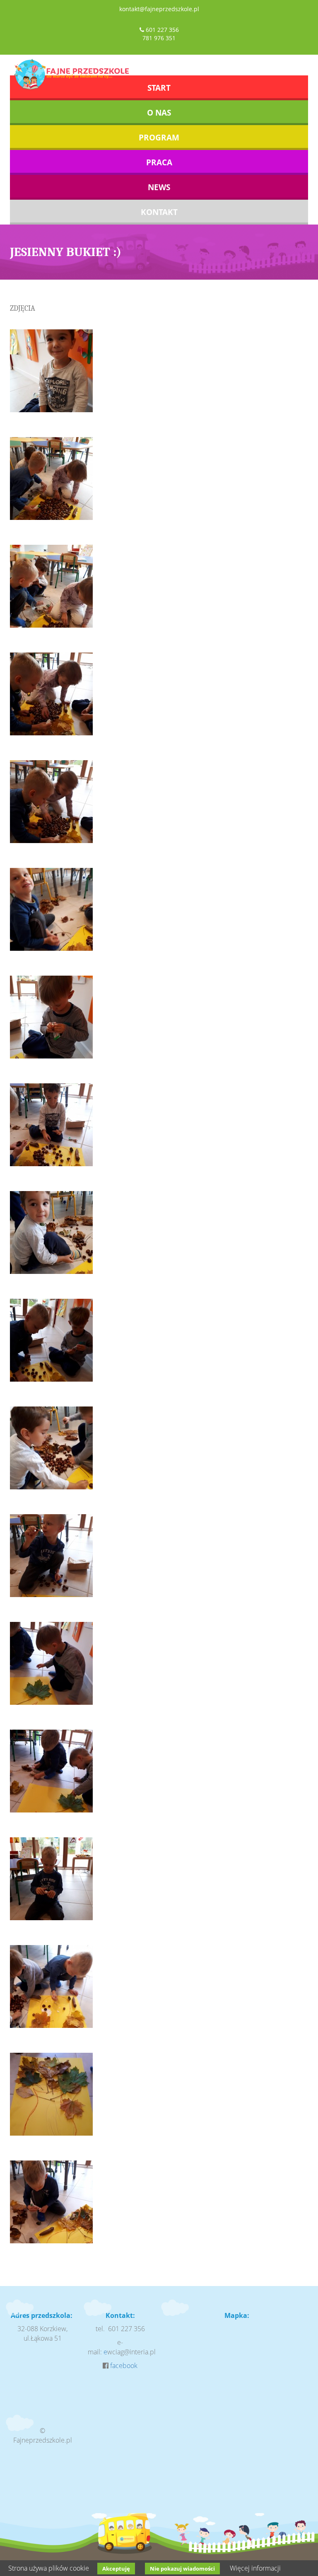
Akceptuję (116, 2569)
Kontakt (159, 212)
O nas (159, 113)
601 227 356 (162, 30)
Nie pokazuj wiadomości (182, 2569)
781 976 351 (159, 38)
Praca (159, 162)
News (159, 187)
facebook (124, 2366)
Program (159, 138)
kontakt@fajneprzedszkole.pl (159, 9)
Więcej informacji (255, 2568)
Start (159, 88)
